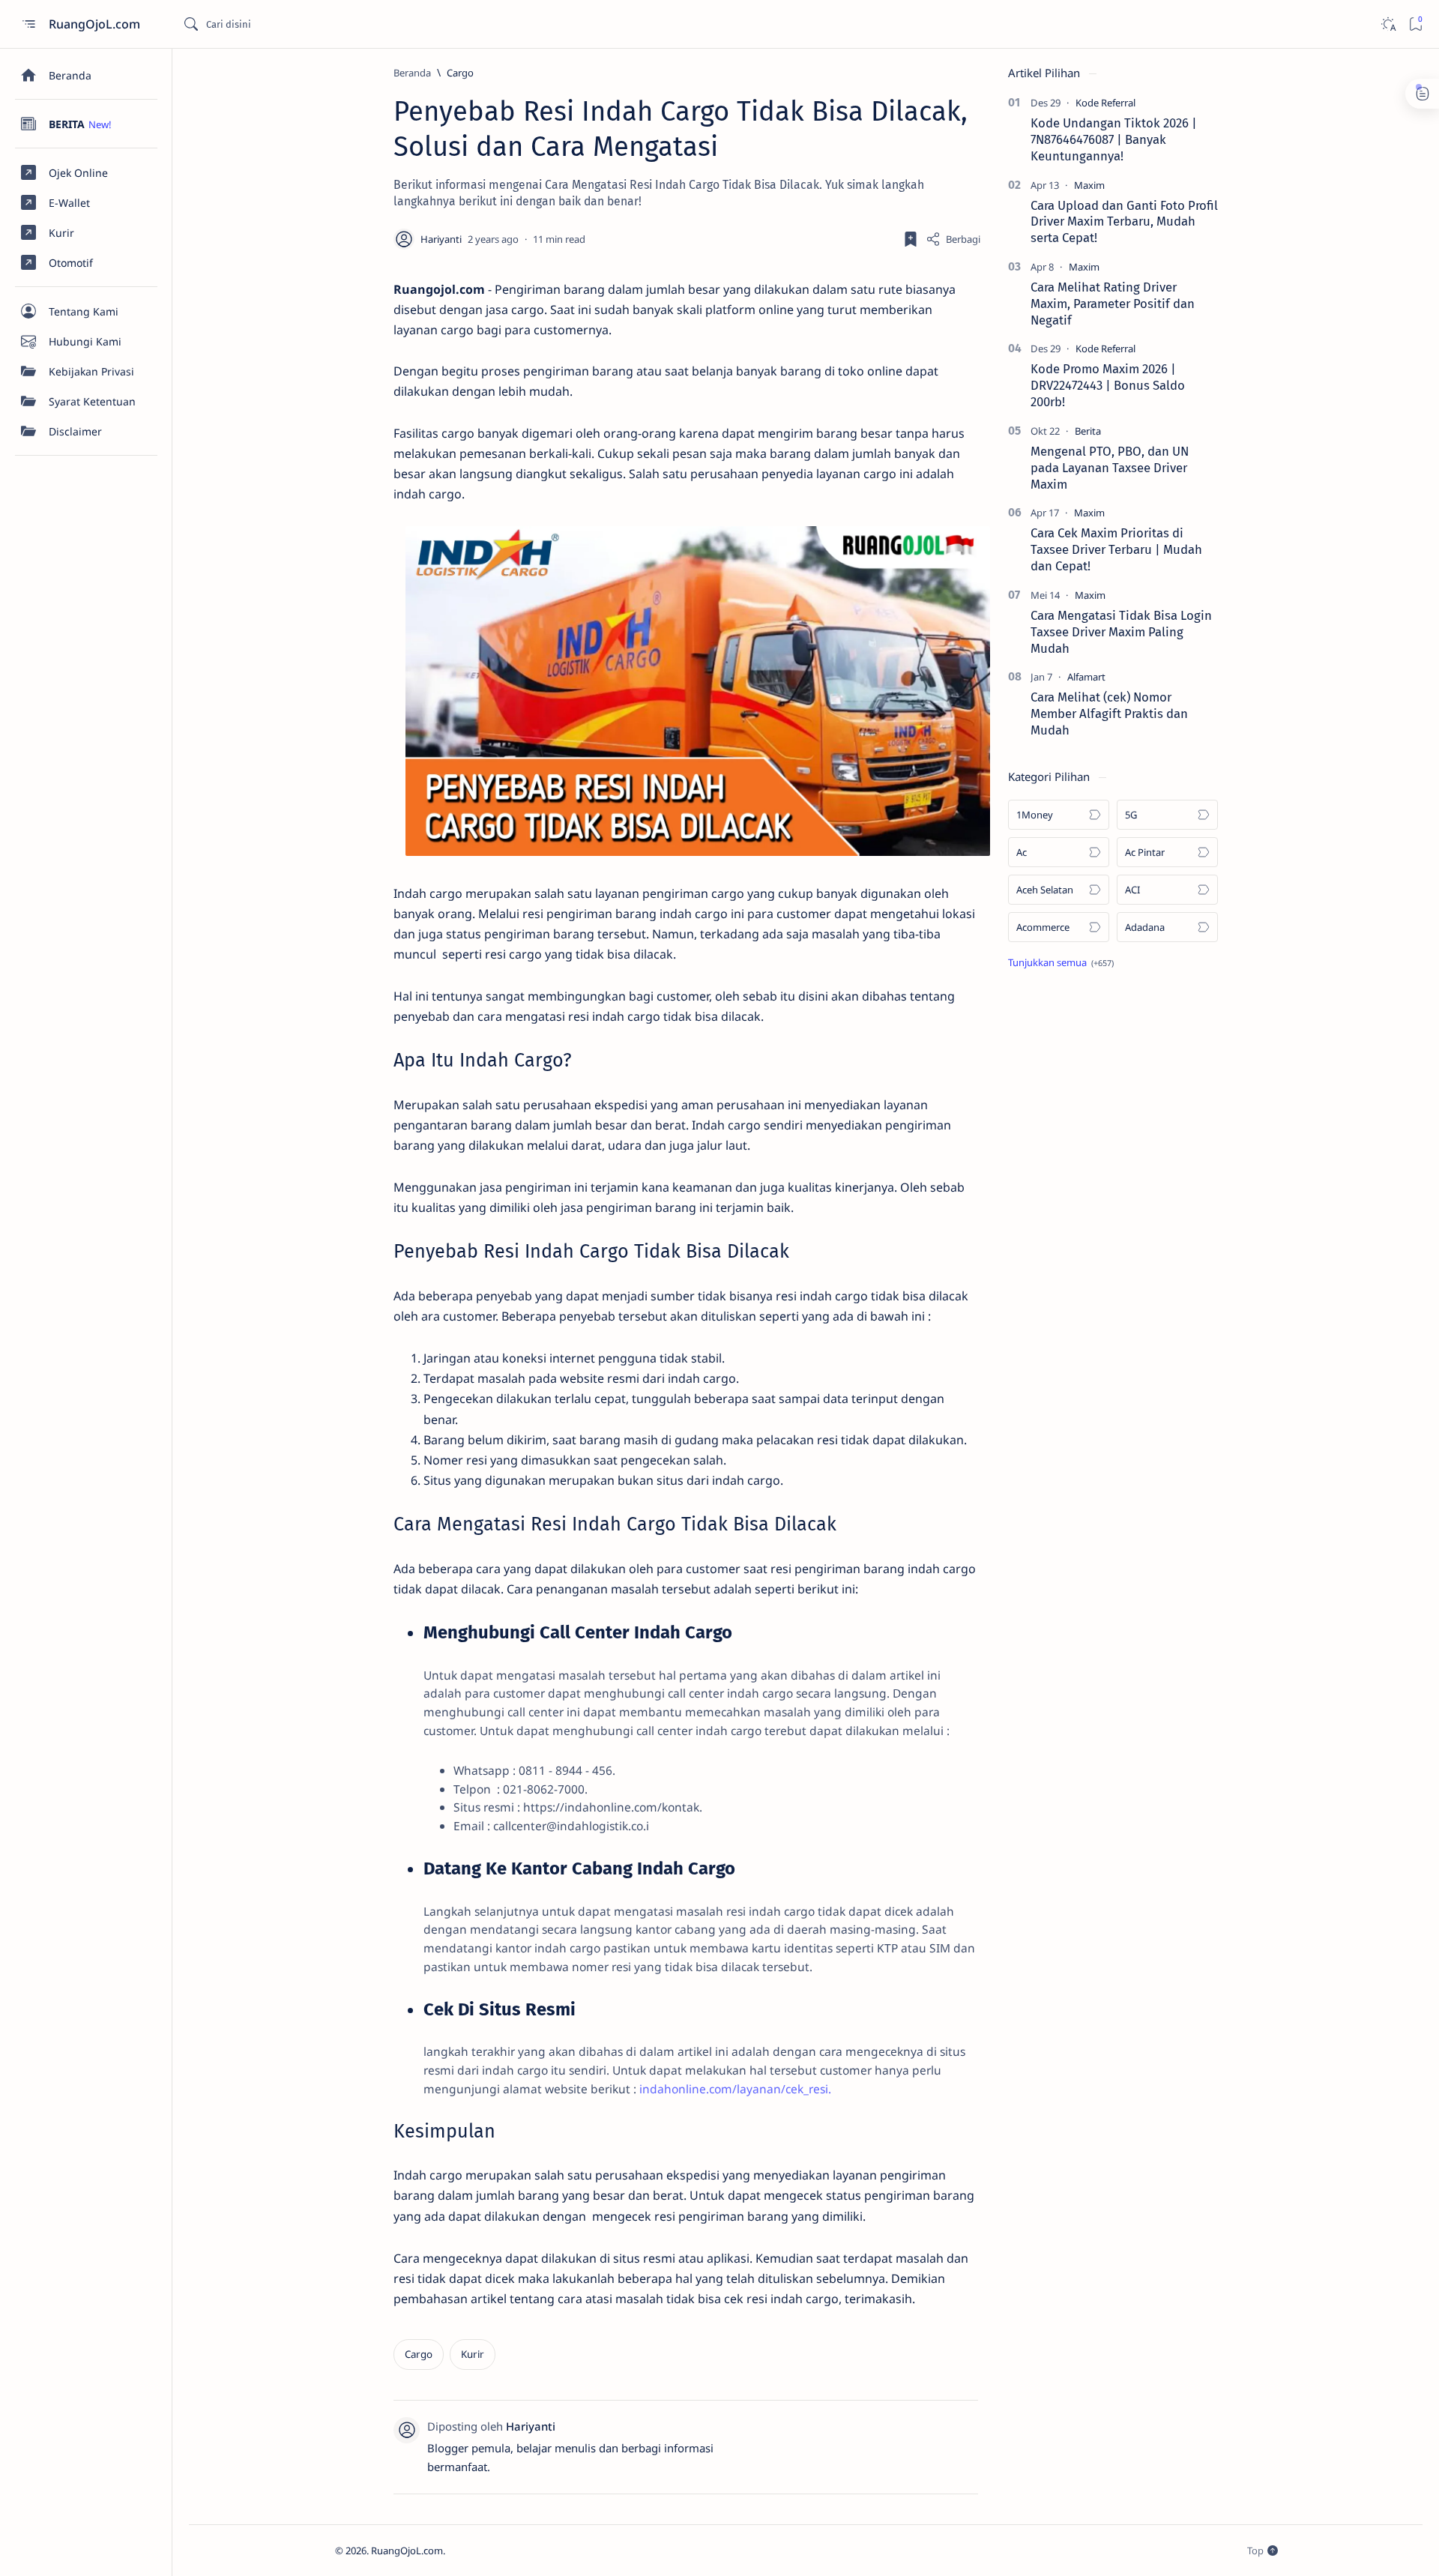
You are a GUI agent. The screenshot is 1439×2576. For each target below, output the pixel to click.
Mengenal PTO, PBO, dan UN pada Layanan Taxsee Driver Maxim (1110, 468)
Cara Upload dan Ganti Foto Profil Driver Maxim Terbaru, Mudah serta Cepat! (1124, 222)
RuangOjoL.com (96, 24)
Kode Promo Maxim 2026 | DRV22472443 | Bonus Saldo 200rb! (1108, 385)
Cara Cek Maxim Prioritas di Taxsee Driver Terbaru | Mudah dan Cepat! (1116, 549)
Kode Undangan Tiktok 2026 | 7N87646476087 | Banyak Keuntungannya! (1114, 139)
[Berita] (1088, 431)
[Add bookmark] (911, 239)
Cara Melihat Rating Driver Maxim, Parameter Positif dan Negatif (1113, 304)
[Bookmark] (1415, 24)
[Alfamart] (1086, 677)
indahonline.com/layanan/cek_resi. (735, 2089)
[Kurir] (473, 2355)
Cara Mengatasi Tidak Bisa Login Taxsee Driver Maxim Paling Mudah (1121, 632)
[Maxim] (1089, 185)
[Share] (953, 239)
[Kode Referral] (1105, 103)
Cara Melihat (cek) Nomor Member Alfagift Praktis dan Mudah (1109, 714)
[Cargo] (419, 2355)
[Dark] (1388, 24)
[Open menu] (28, 24)
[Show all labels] (1061, 962)
